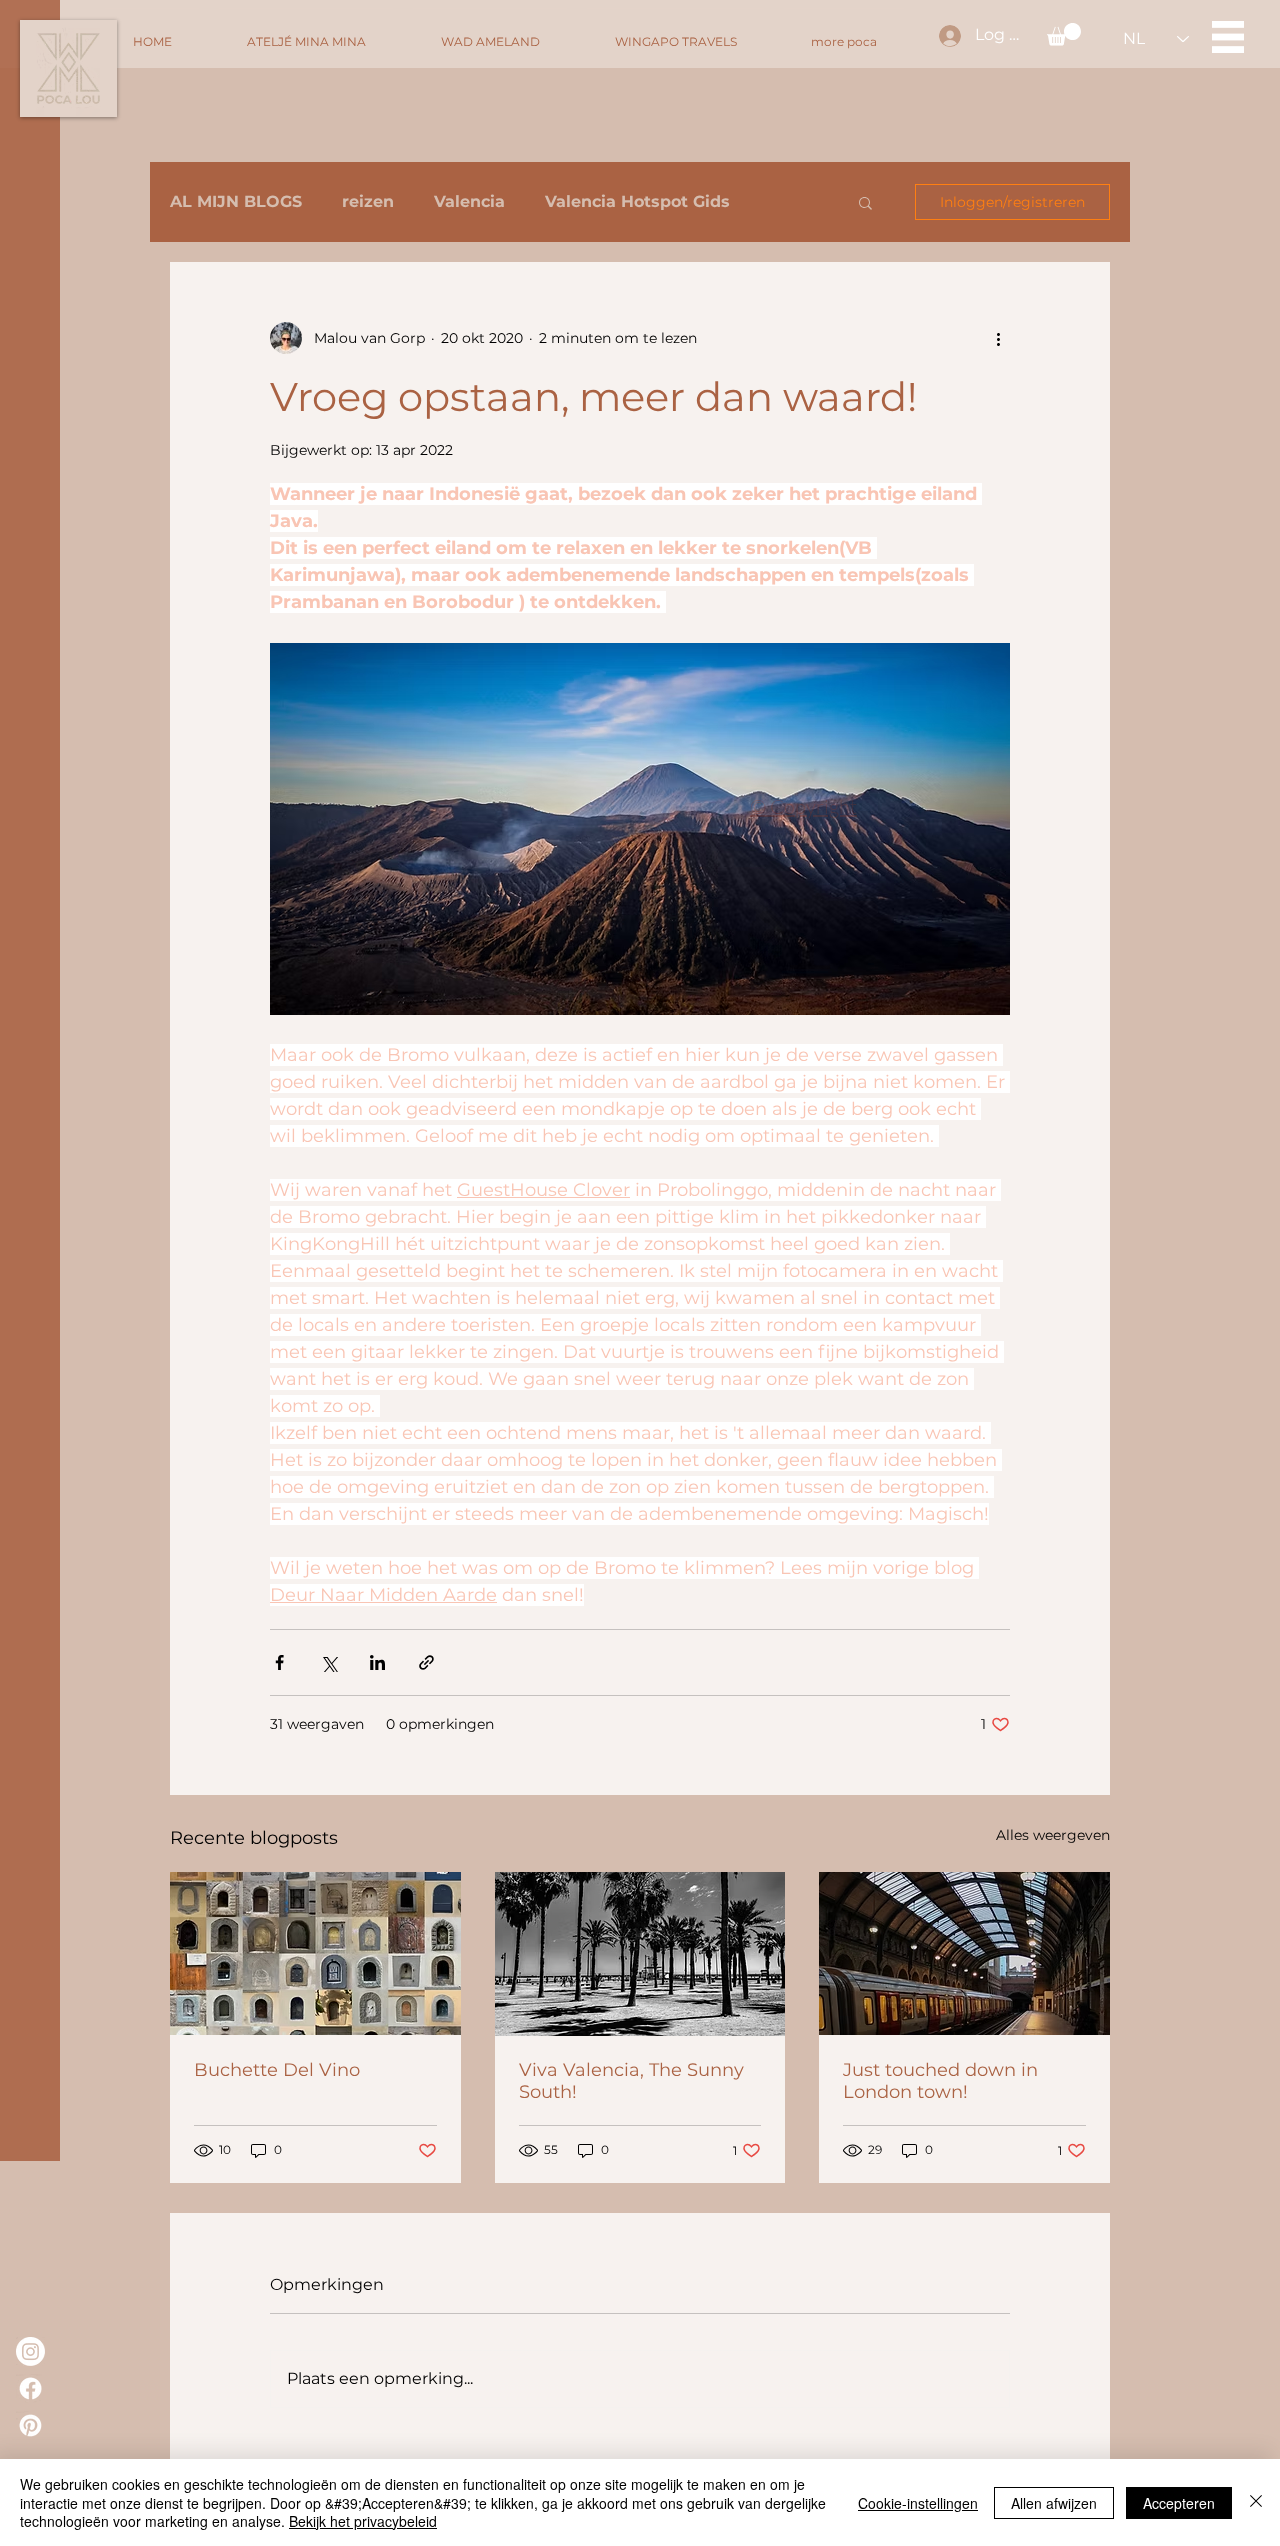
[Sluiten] (1256, 2502)
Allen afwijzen (1054, 2503)
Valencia (469, 201)
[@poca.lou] (30, 2351)
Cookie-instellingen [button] (918, 2503)
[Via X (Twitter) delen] (328, 1662)
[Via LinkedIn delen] (377, 1662)
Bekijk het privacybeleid (363, 2521)
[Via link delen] (426, 1662)
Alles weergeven (1053, 1835)
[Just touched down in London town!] (964, 1953)
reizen (368, 201)
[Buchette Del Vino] (315, 1953)
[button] (1064, 34)
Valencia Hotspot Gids (637, 201)
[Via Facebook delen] (279, 1662)
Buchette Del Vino (277, 2070)
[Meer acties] (998, 338)
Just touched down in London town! (940, 2081)
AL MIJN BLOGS (236, 201)
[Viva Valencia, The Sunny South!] (640, 1954)
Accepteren (1179, 2503)
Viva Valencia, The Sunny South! (631, 2081)
